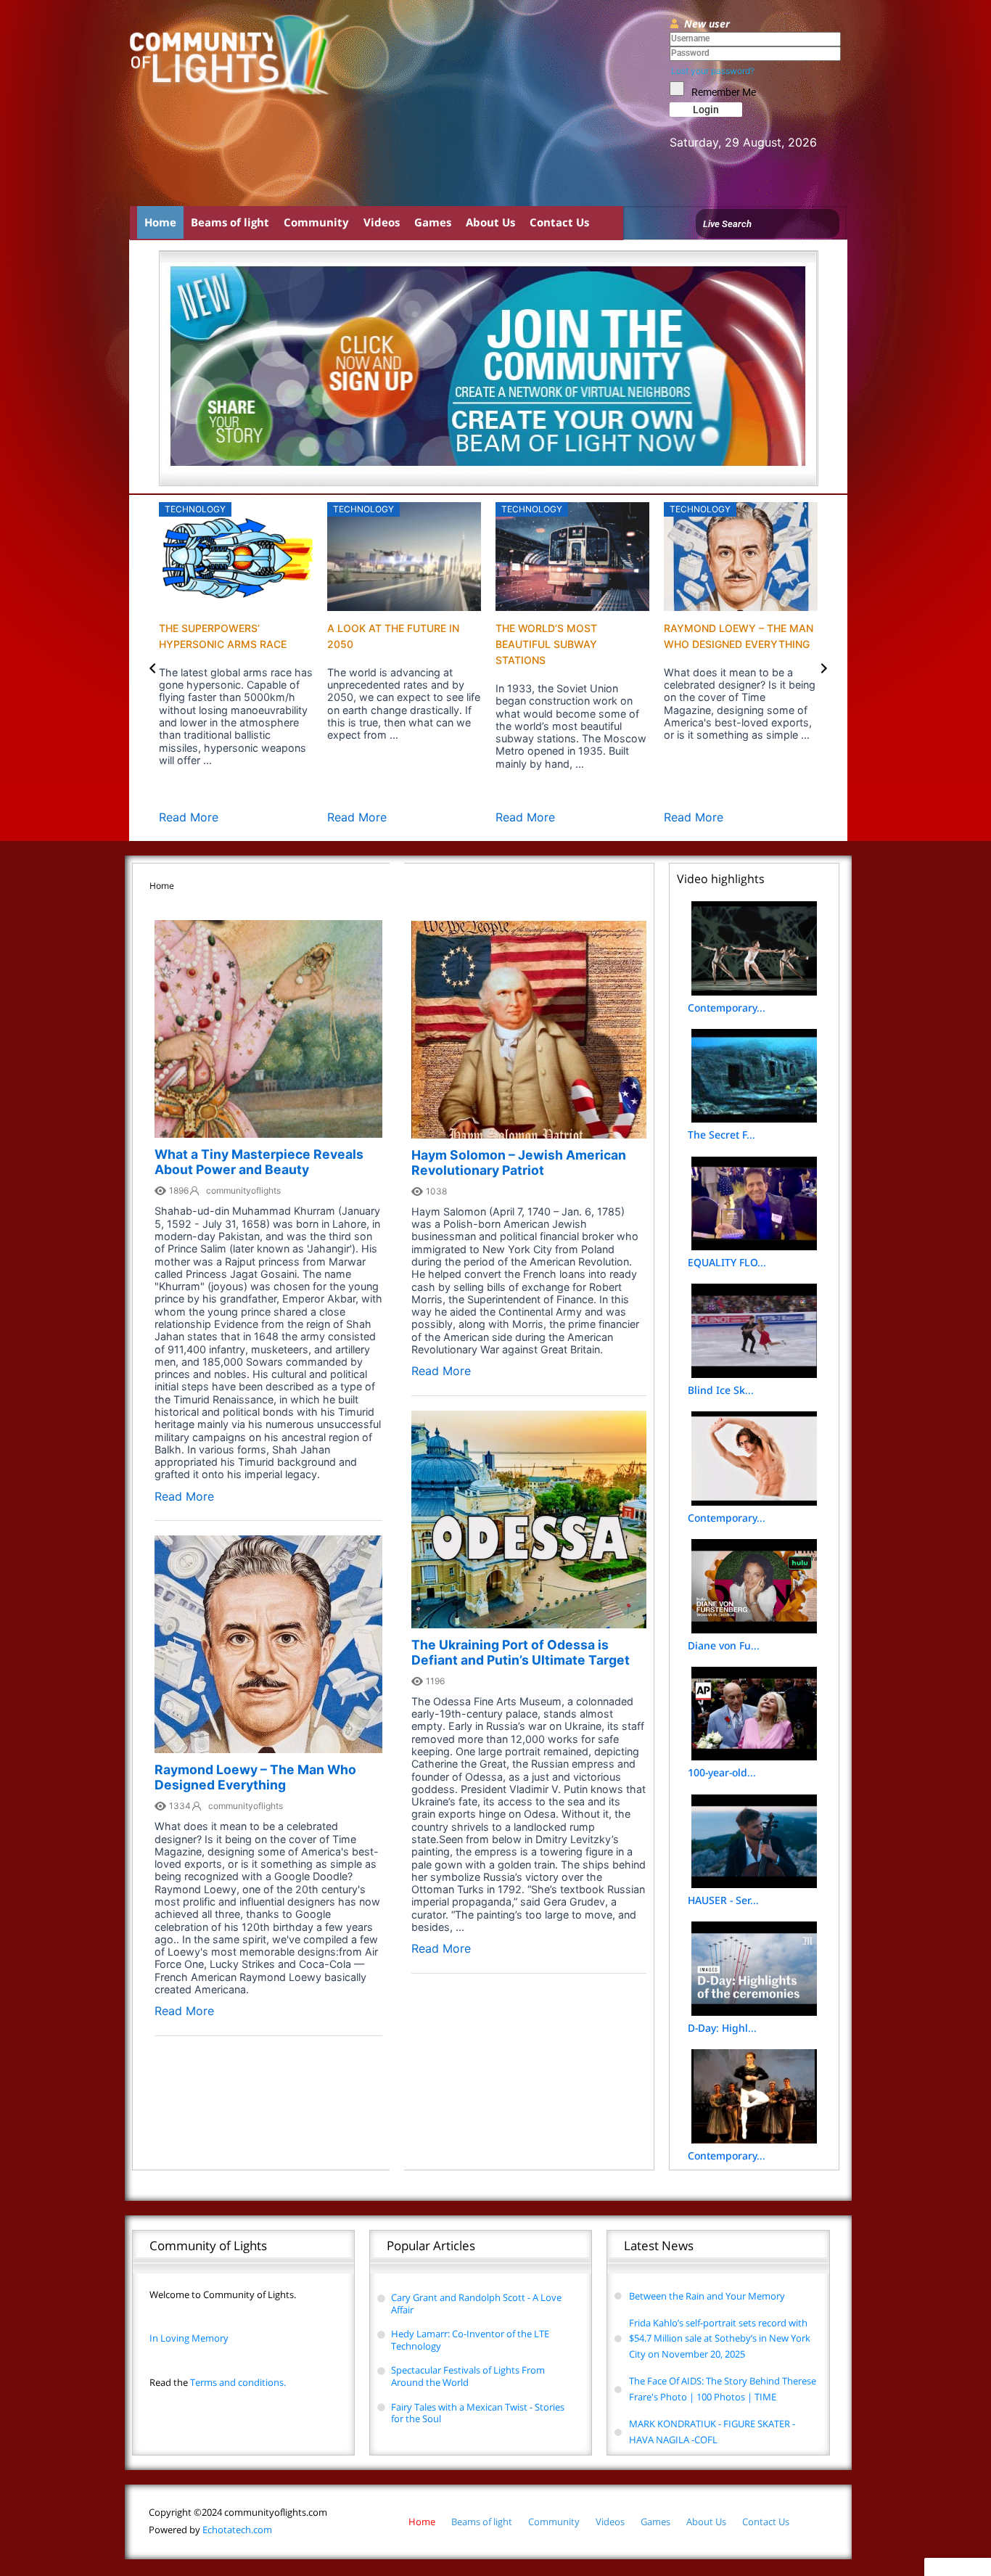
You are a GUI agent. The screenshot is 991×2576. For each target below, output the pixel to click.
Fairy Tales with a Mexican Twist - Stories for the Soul (478, 2413)
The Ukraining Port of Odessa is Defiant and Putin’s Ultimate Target (521, 1652)
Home (160, 222)
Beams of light (230, 222)
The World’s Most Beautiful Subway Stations (546, 644)
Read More (189, 817)
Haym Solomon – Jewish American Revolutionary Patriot (519, 1162)
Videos (382, 222)
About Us (490, 222)
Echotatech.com (210, 2530)
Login (706, 110)
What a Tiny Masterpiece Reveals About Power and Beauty (259, 1162)
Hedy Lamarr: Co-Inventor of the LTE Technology (470, 2340)
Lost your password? (713, 71)
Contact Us (559, 222)
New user (707, 24)
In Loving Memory (189, 2338)
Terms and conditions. (218, 2382)
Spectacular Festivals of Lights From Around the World (468, 2376)
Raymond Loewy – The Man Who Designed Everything (255, 1777)
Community (316, 222)
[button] (153, 668)
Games (433, 222)
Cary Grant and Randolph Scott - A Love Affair (476, 2304)
